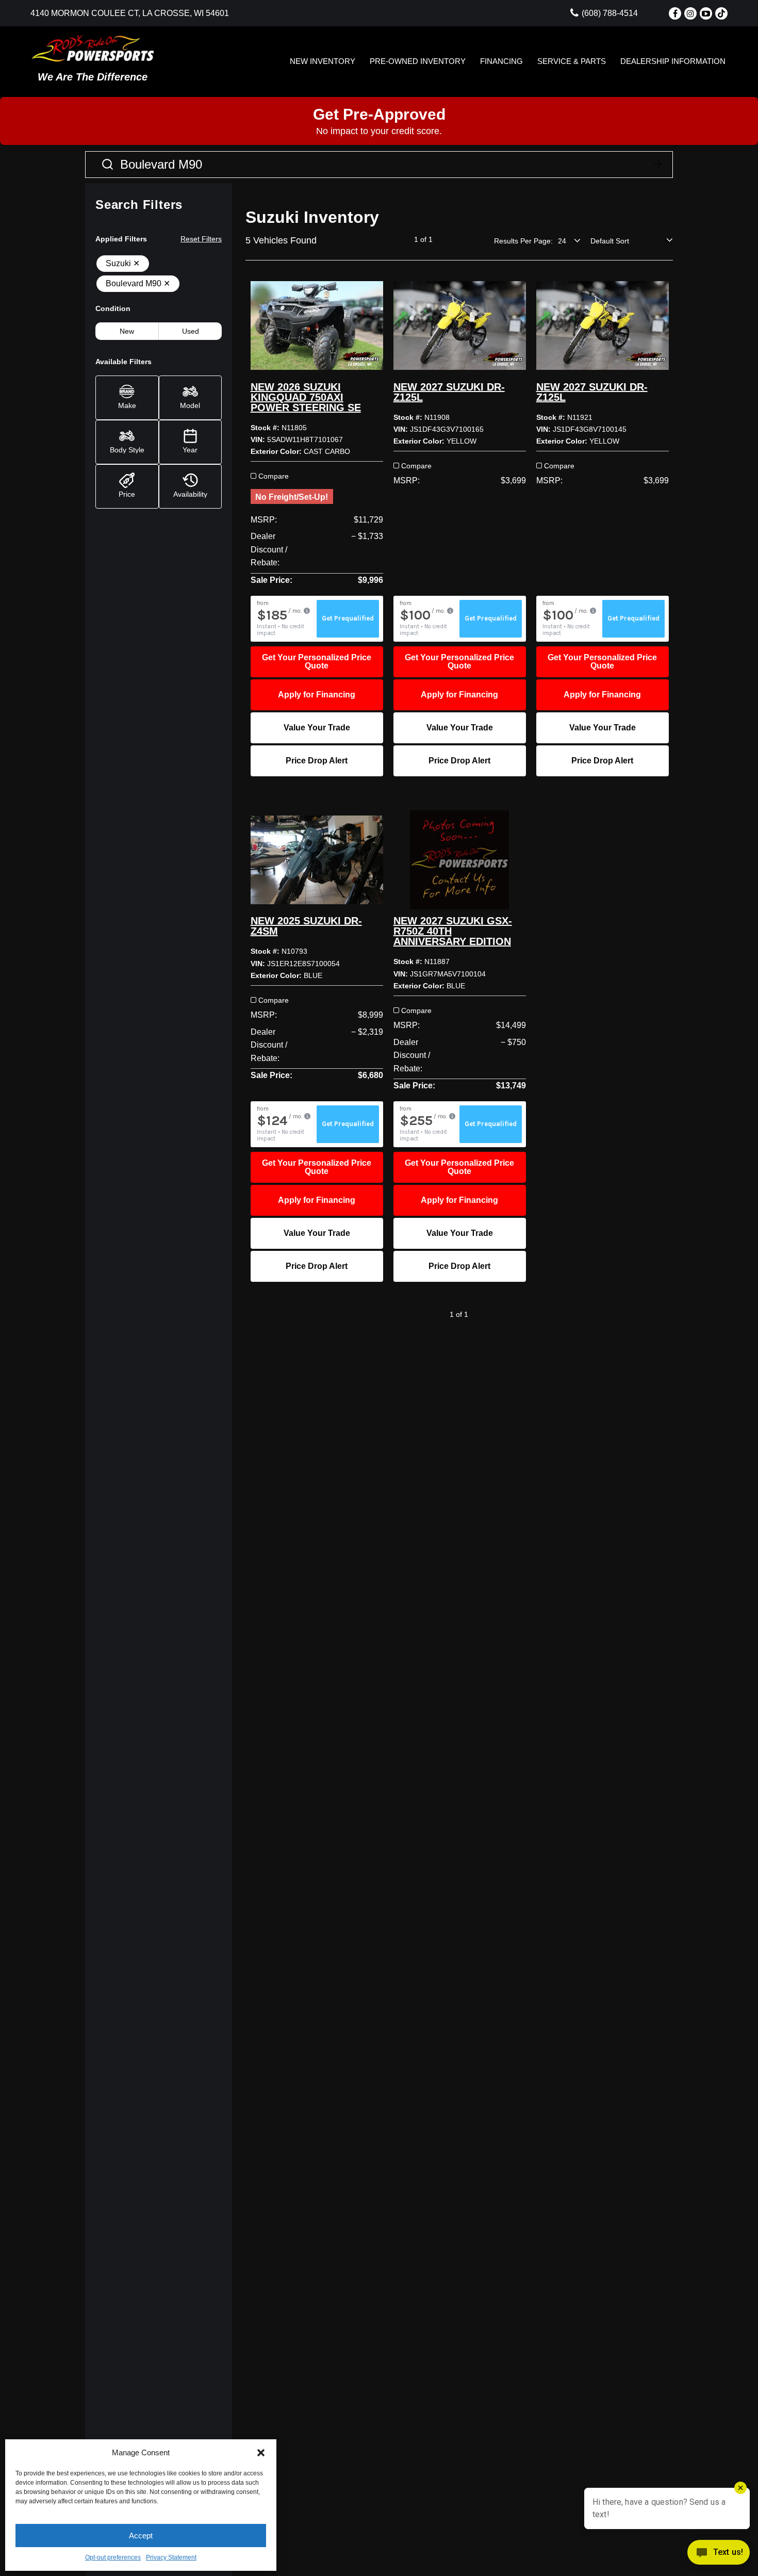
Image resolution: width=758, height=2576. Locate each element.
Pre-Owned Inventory (418, 61)
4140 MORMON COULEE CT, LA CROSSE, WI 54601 (130, 13)
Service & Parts (572, 61)
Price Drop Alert (317, 761)
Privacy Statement (171, 2557)
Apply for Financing (317, 695)
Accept (141, 2536)
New (127, 331)
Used (191, 331)
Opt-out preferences (113, 2557)
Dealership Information (673, 61)
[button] (261, 2453)
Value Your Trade (317, 728)
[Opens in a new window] (675, 13)
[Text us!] (719, 2555)
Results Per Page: (523, 241)
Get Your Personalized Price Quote (317, 662)
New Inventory (323, 61)
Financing (501, 61)
